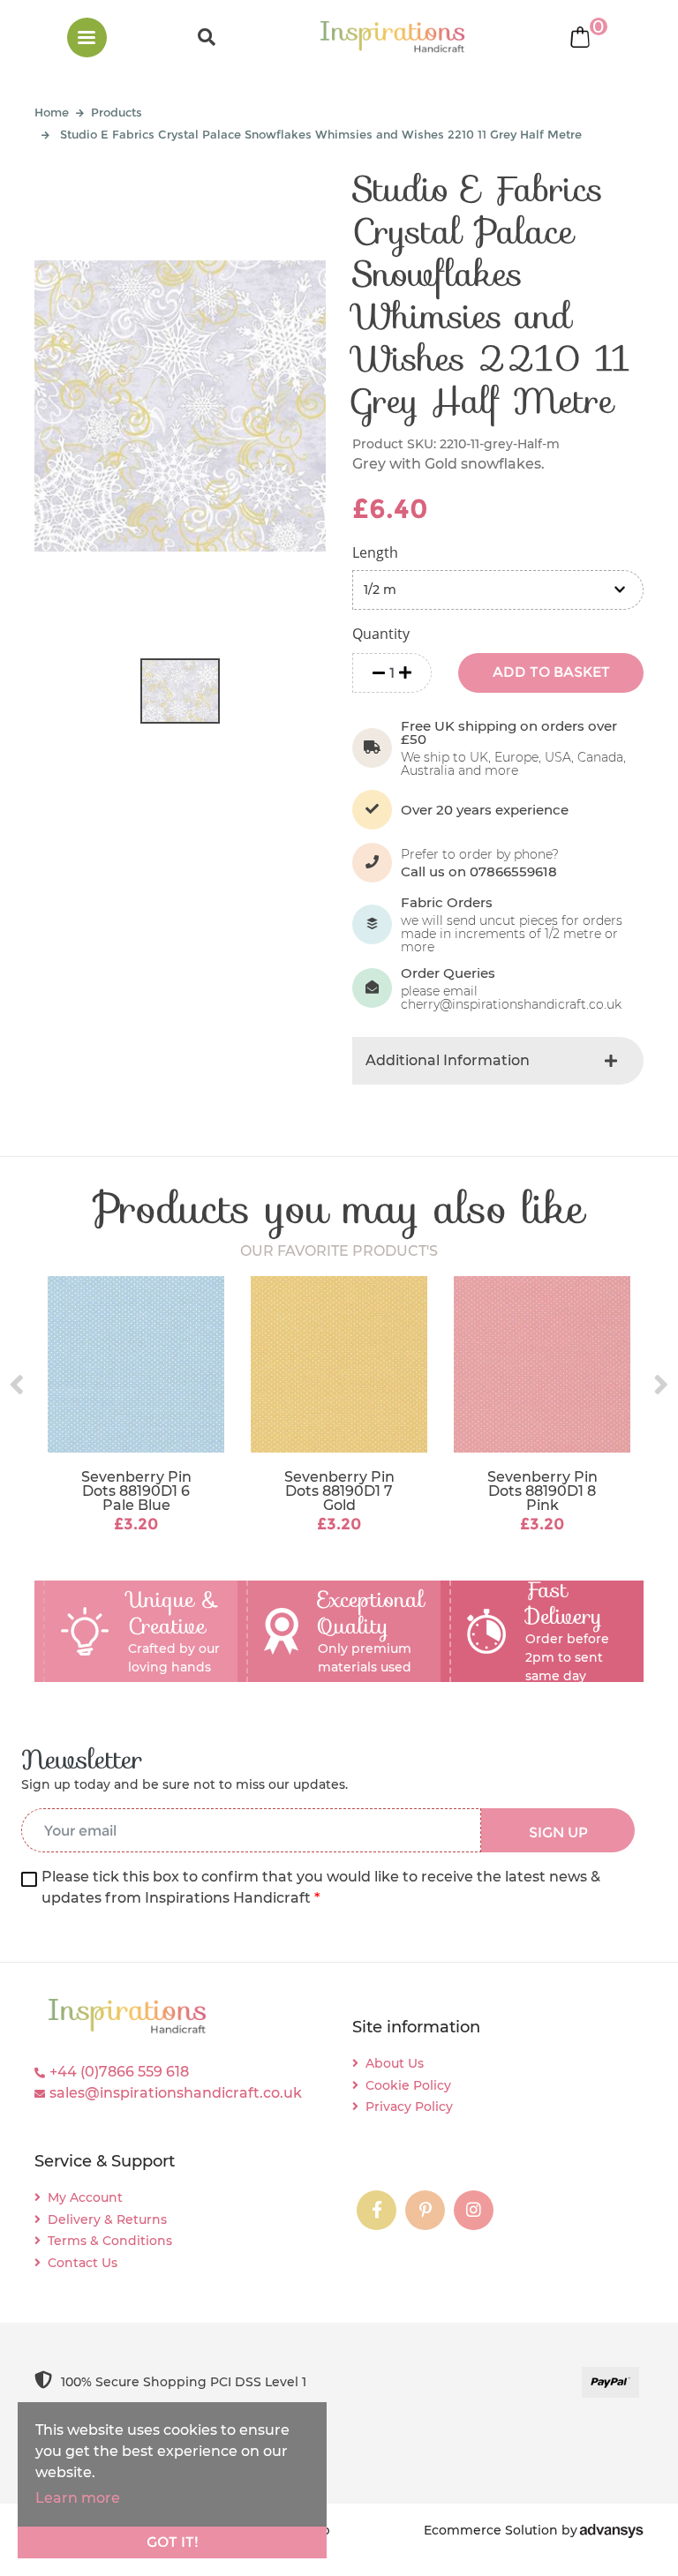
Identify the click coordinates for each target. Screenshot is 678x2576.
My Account (85, 2197)
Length (375, 552)
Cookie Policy (408, 2085)
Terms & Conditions (110, 2241)
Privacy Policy (409, 2107)
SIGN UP (558, 1832)
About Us (395, 2063)
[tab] (498, 1061)
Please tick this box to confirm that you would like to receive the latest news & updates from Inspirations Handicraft (321, 1887)
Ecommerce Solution (491, 2530)
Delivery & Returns (107, 2219)
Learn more (78, 2498)
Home (52, 112)
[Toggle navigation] (87, 38)
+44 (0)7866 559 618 (119, 2072)
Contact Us (83, 2263)
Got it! (173, 2542)
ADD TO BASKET (551, 672)
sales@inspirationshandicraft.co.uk (176, 2093)
